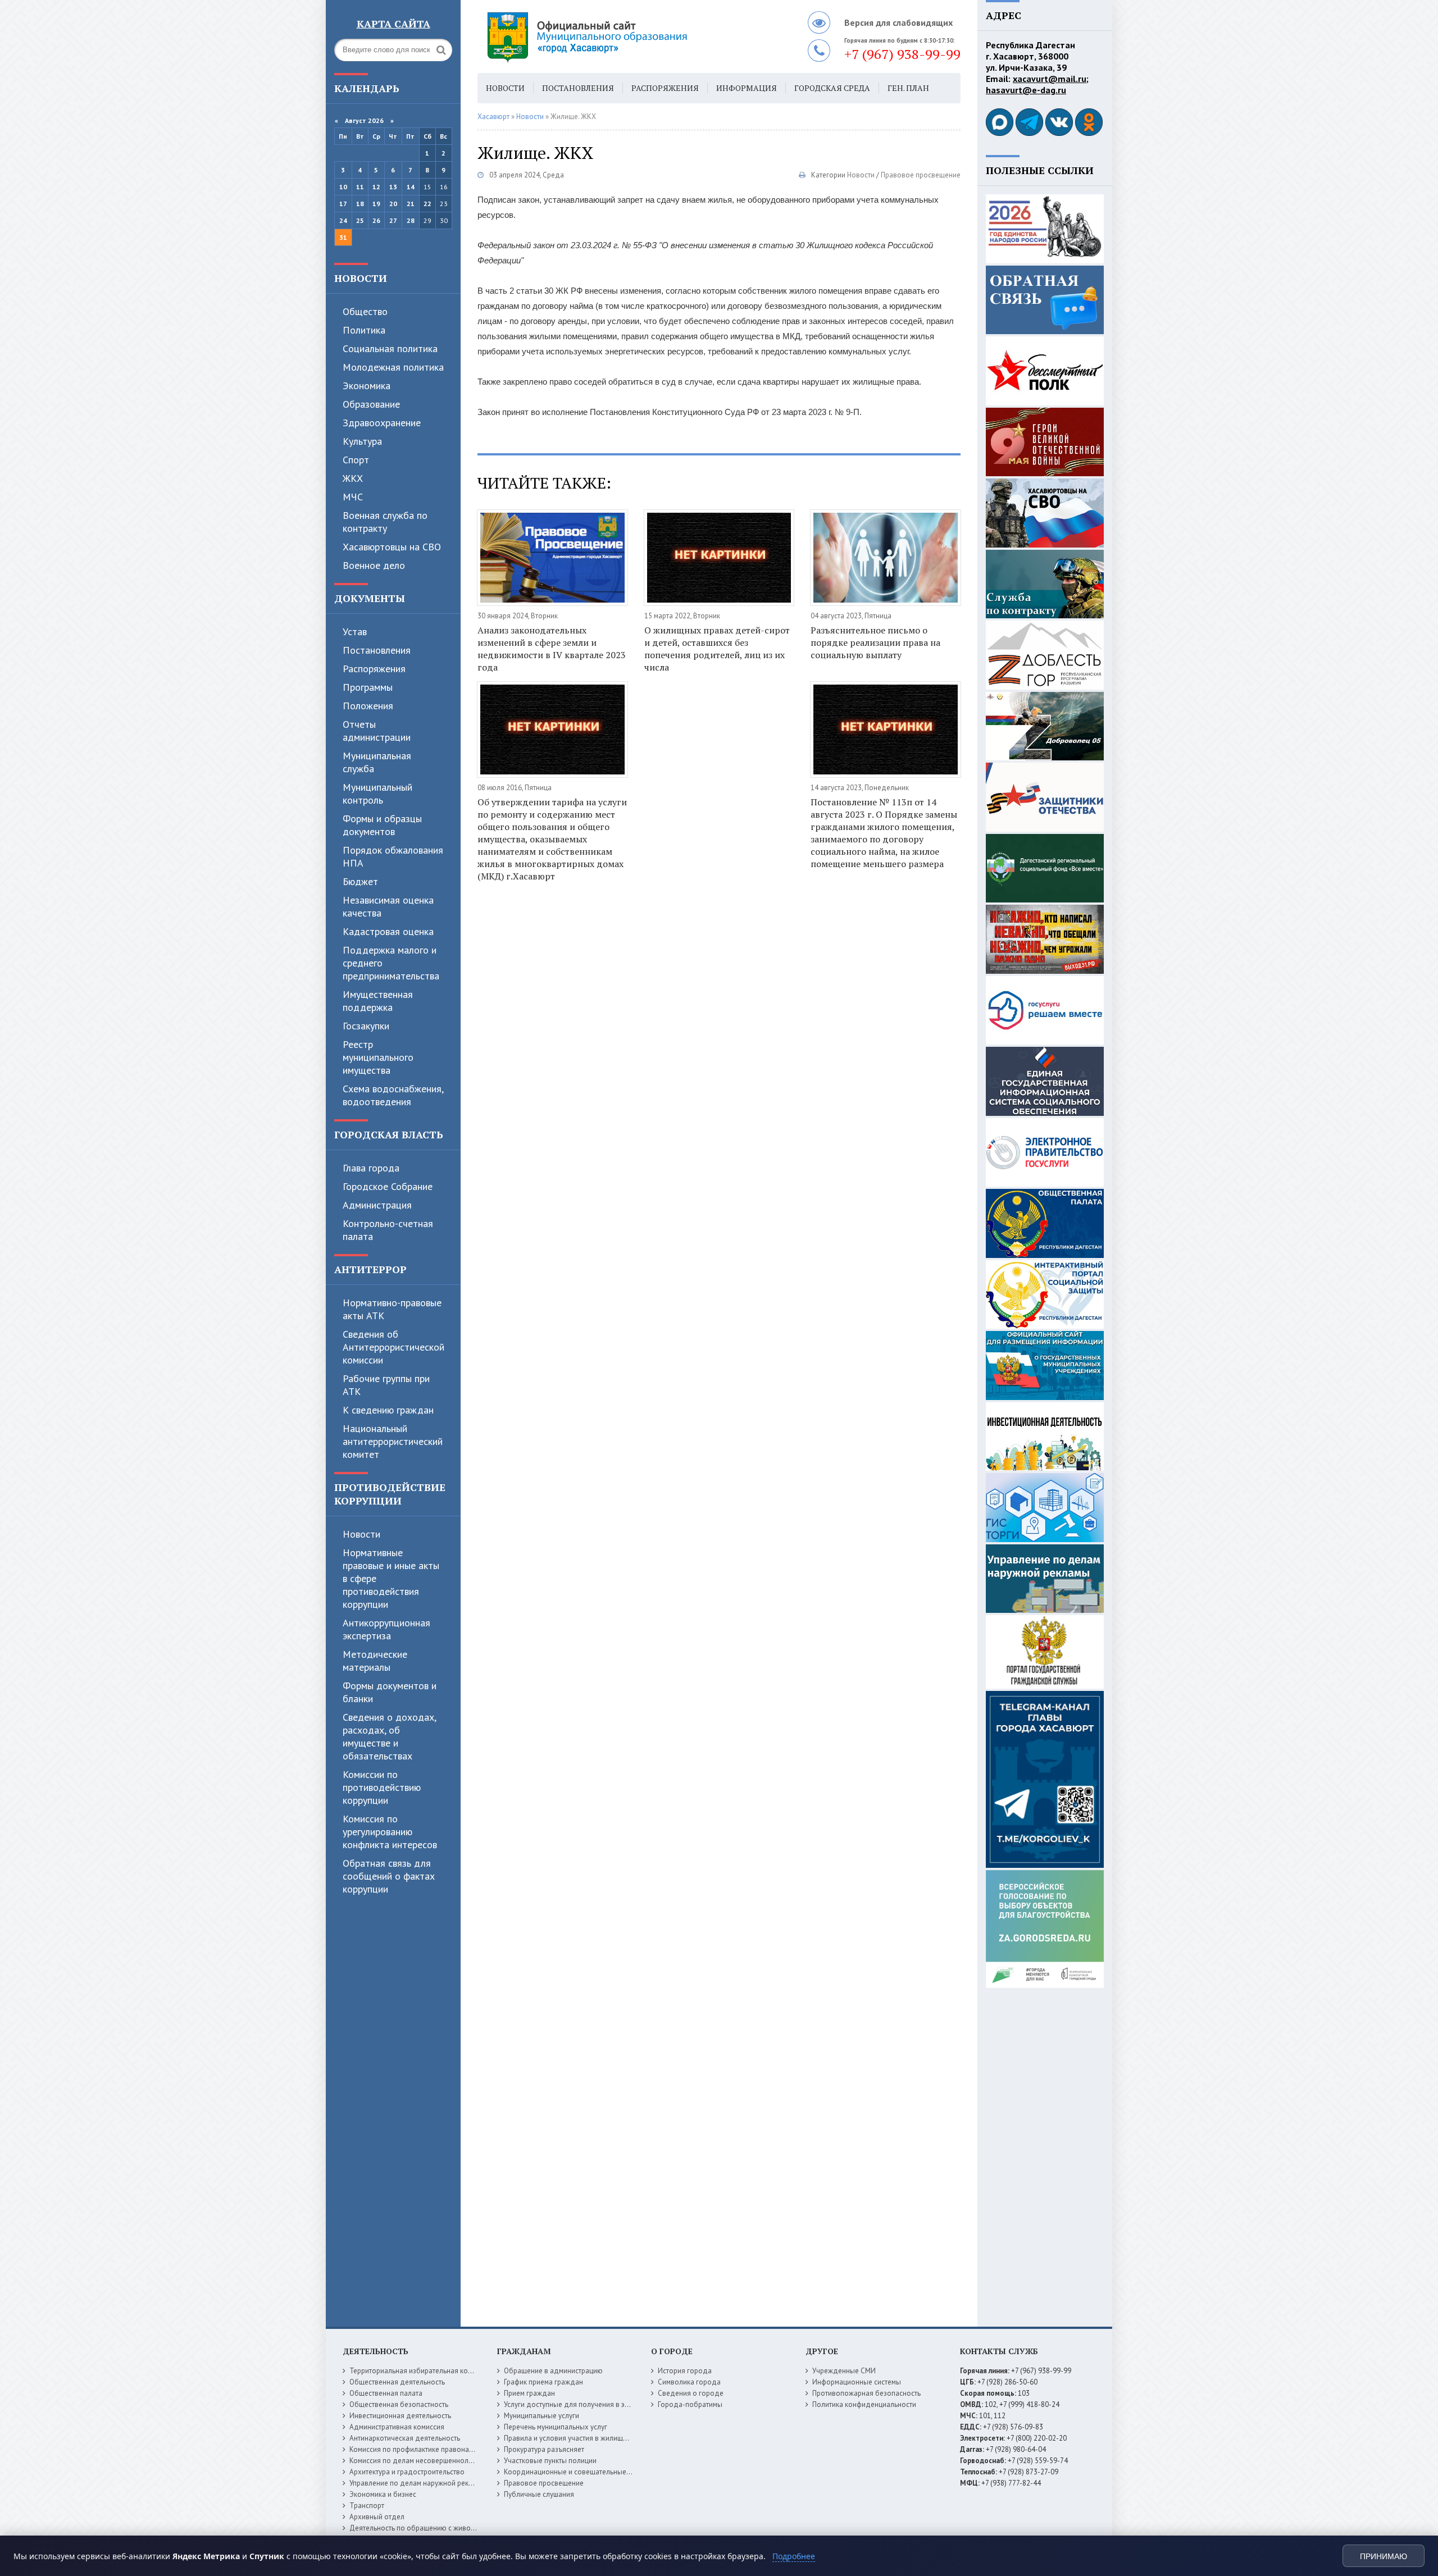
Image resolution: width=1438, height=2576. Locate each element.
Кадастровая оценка (388, 931)
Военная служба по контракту (385, 522)
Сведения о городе (691, 2393)
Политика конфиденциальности (864, 2404)
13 (393, 187)
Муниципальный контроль (377, 794)
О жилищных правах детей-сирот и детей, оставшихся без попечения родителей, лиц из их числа (717, 649)
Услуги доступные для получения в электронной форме (595, 2404)
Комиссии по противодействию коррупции (382, 1787)
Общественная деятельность (397, 2382)
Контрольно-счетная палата (388, 1230)
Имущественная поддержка (378, 1001)
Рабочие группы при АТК (386, 1385)
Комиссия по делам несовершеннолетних (418, 2461)
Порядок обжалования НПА (393, 856)
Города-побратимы (690, 2404)
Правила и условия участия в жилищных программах (591, 2438)
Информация (747, 88)
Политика (364, 330)
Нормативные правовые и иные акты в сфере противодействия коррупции (391, 1578)
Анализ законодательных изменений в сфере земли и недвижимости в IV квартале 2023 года (552, 649)
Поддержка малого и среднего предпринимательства (391, 963)
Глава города (371, 1168)
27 (393, 220)
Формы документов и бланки (390, 1692)
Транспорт (367, 2506)
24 (343, 220)
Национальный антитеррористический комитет (393, 1441)
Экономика (367, 386)
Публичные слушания (539, 2494)
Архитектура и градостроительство (407, 2472)
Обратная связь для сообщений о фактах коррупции (389, 1876)
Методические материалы (375, 1661)
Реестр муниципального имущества (378, 1057)
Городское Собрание (388, 1186)
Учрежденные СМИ (844, 2371)
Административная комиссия (397, 2427)
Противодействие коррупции (390, 1494)
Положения (368, 706)
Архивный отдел (377, 2517)
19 (376, 204)
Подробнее (794, 2556)
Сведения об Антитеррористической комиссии (393, 1347)
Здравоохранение (382, 423)
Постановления (377, 650)
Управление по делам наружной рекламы (418, 2483)
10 (343, 187)
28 (411, 220)
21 (411, 204)
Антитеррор (370, 1269)
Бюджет (360, 881)
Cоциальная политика (390, 348)
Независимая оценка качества (388, 906)
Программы (368, 687)
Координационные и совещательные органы (578, 2472)
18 (360, 204)
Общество (365, 311)
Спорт (356, 460)
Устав (355, 632)
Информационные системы (857, 2382)
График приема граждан (543, 2382)
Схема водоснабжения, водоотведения (393, 1095)
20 (393, 204)
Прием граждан (529, 2393)
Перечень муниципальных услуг (556, 2427)
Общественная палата (386, 2393)
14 (411, 187)
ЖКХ (353, 478)
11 (360, 187)
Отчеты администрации (377, 731)
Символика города (689, 2382)
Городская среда (832, 88)
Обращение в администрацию (553, 2371)
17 (343, 204)
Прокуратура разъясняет (544, 2449)
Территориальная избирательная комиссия (420, 2371)
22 (427, 204)
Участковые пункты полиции (550, 2461)
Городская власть (389, 1134)
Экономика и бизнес (383, 2494)
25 (360, 220)
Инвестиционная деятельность (400, 2416)
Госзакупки (366, 1026)
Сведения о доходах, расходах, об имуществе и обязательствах (389, 1736)
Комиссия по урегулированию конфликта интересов (390, 1832)
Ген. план (908, 88)
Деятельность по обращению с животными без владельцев (448, 2528)
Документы (370, 598)
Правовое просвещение (921, 175)
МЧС (353, 497)
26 (376, 220)
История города (685, 2371)
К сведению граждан (388, 1410)
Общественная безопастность (399, 2404)
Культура (362, 441)
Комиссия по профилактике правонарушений (423, 2449)
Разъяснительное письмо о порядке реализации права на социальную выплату (875, 642)
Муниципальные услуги (541, 2416)
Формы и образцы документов (382, 825)
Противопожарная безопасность (866, 2393)
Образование (371, 404)
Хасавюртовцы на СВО (392, 547)
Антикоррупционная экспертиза (386, 1629)
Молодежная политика (393, 367)
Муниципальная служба (377, 762)
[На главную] (618, 37)
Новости (361, 278)
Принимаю (1384, 2556)
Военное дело (374, 565)
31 (343, 237)
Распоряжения (374, 669)
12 (376, 187)
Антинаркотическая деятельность (405, 2438)
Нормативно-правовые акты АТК (392, 1309)
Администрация (377, 1205)
